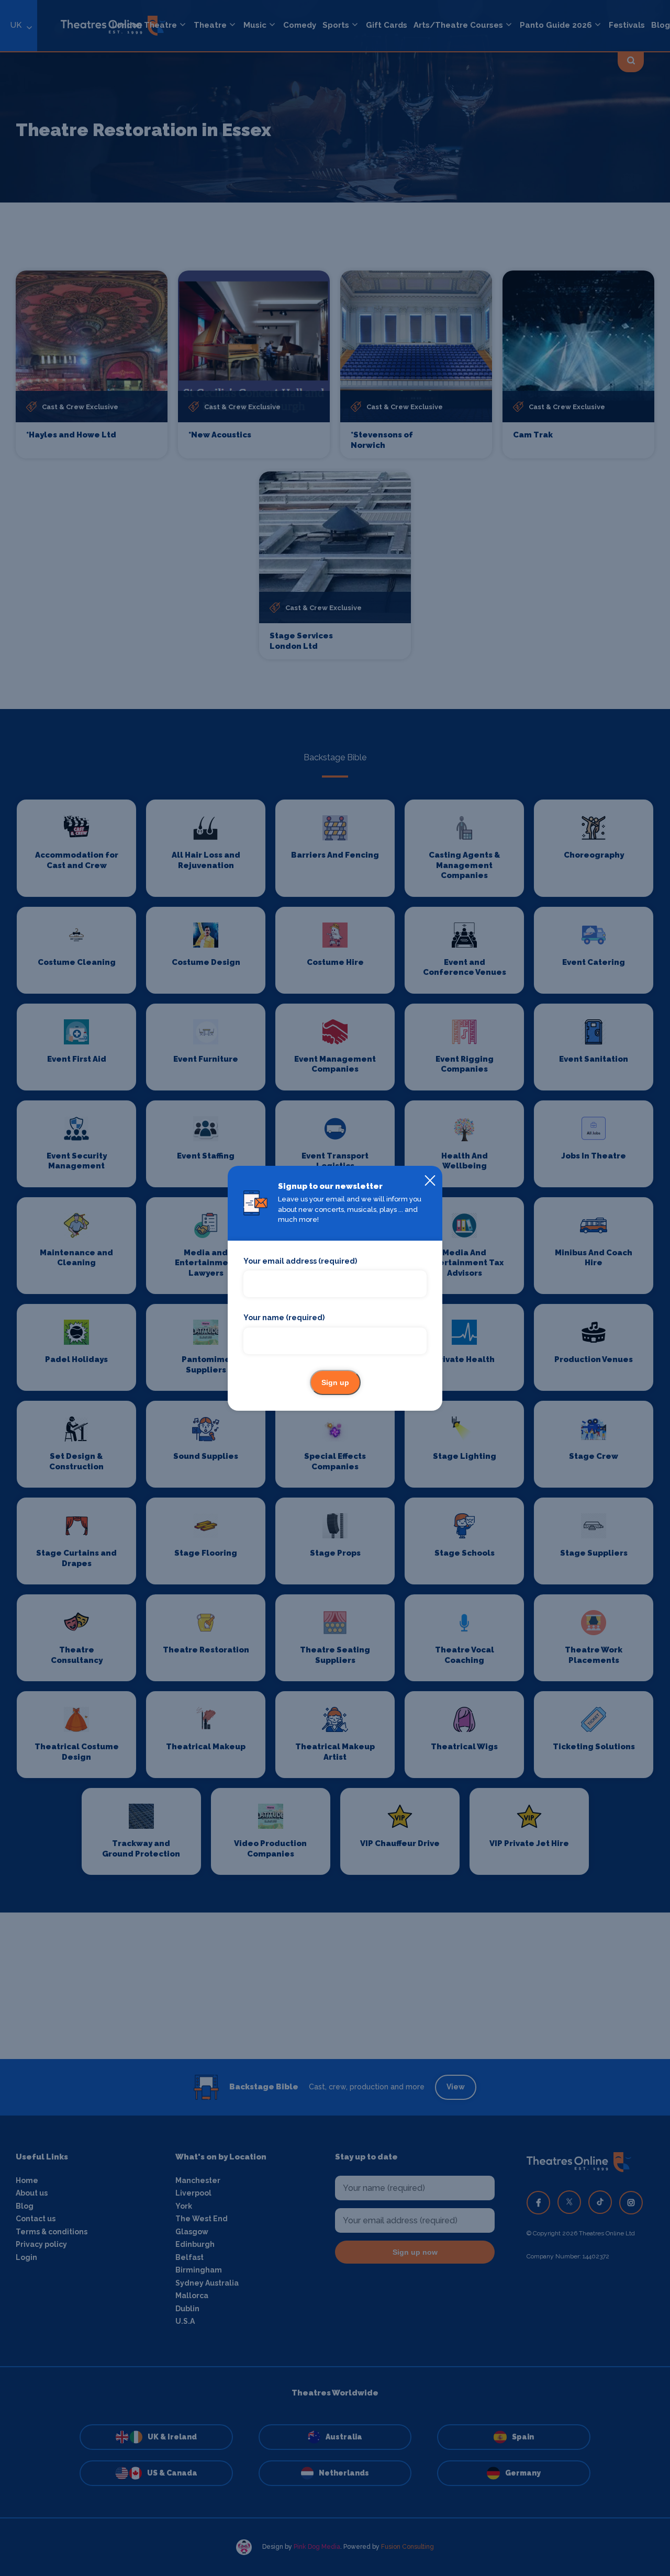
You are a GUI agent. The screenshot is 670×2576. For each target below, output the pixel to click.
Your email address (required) (300, 1261)
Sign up (335, 1382)
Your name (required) (284, 1318)
